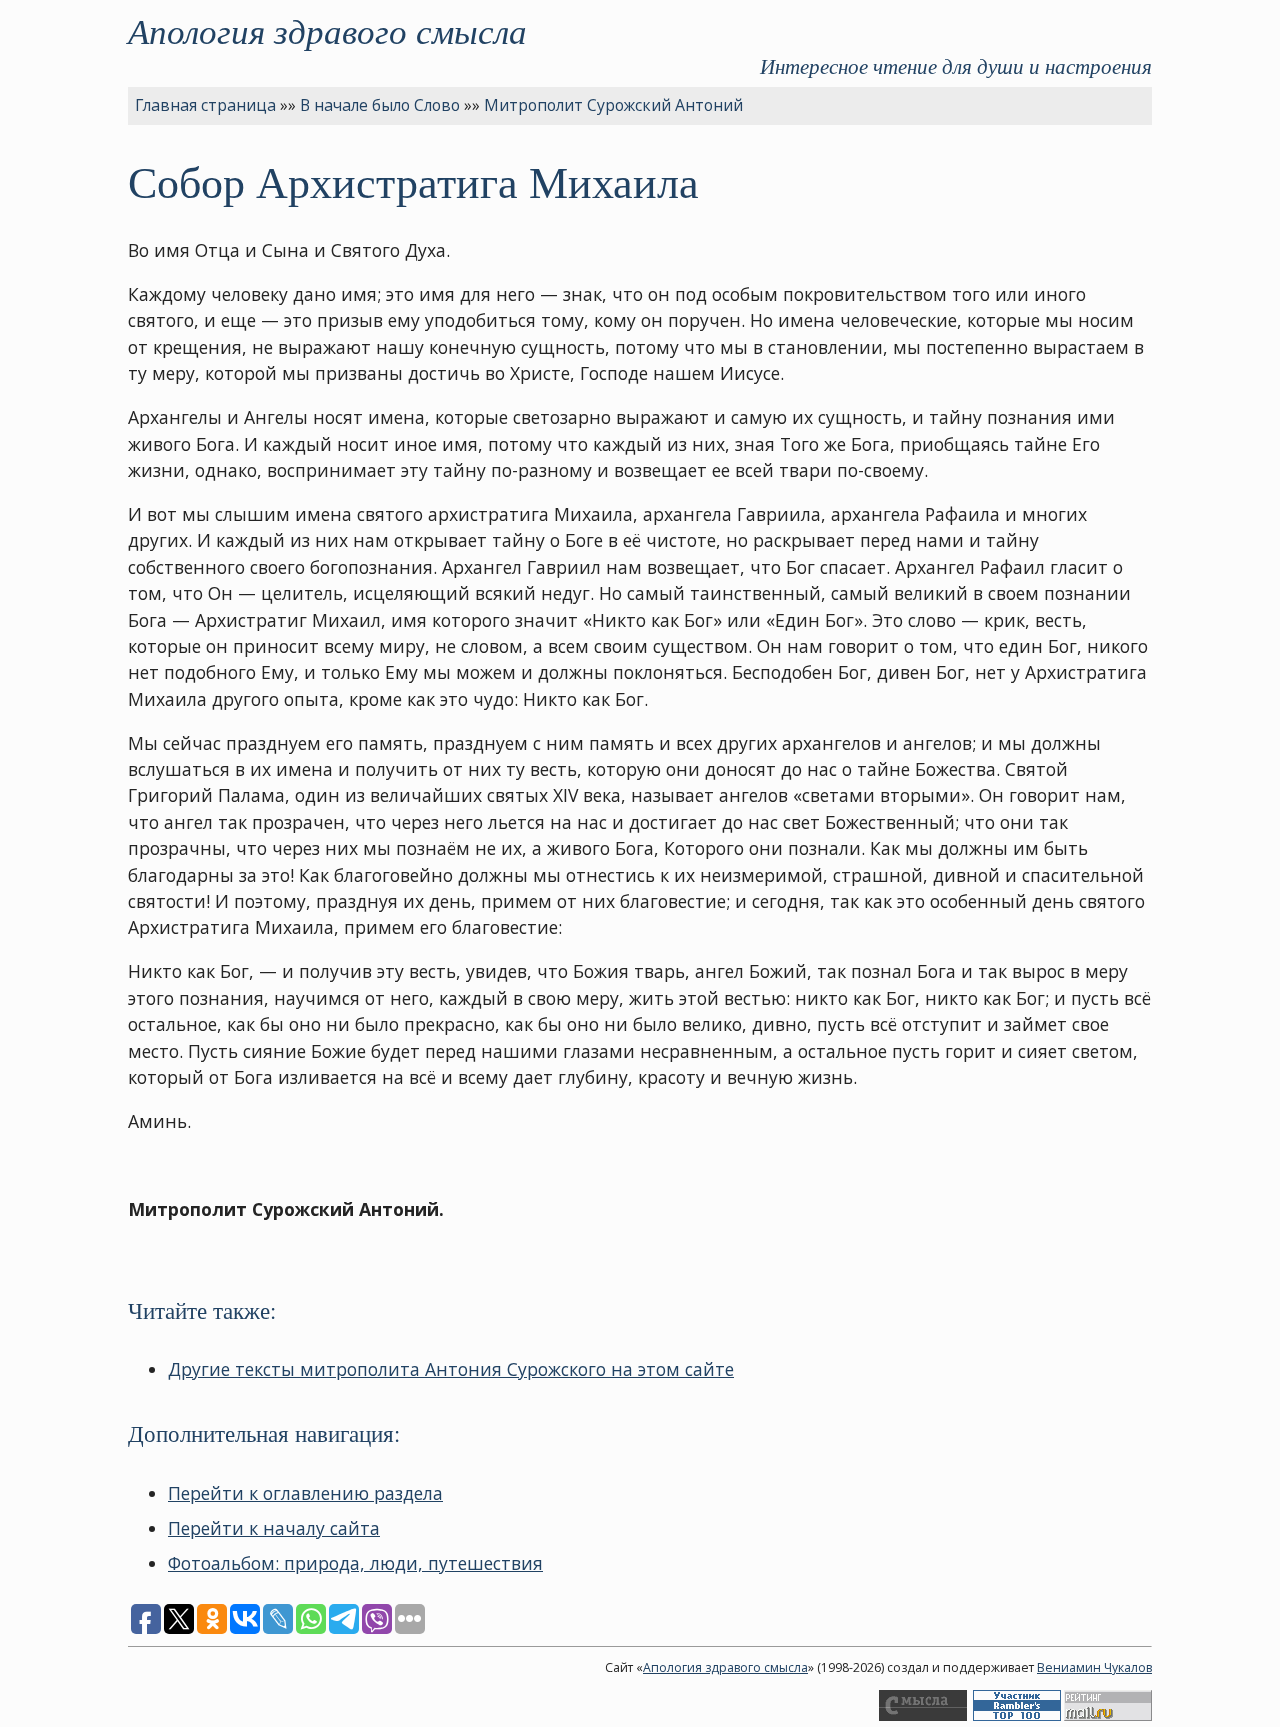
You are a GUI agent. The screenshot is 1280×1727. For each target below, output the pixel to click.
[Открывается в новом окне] (923, 1716)
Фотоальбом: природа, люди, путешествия (355, 1563)
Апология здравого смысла (327, 30)
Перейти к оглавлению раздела (305, 1493)
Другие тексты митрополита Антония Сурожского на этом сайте (451, 1369)
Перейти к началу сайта (274, 1528)
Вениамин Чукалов (1094, 1667)
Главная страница (205, 105)
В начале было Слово (380, 105)
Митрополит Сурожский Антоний (613, 105)
